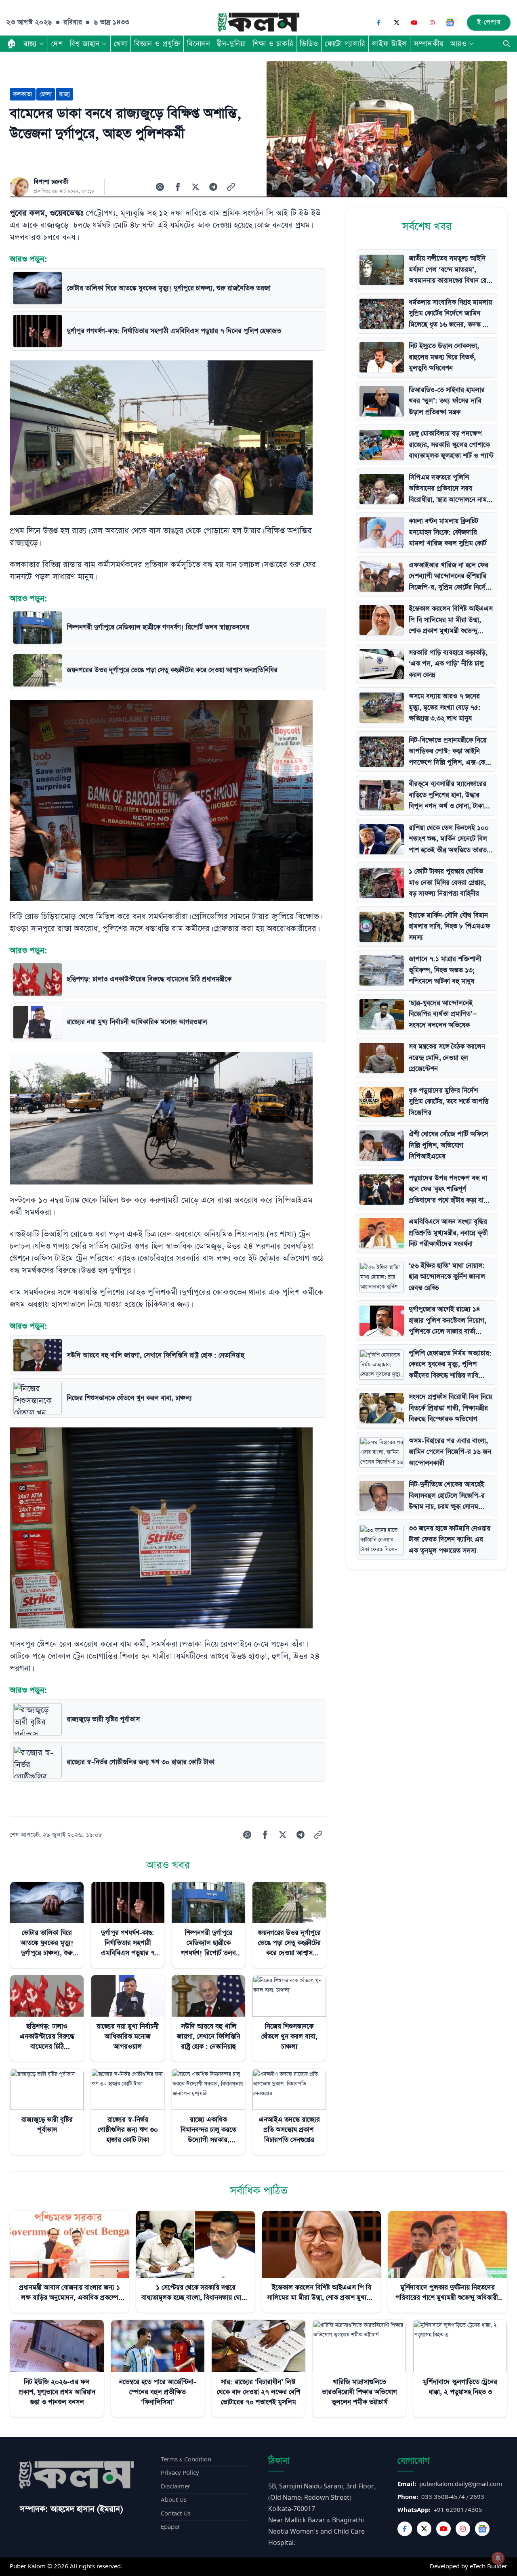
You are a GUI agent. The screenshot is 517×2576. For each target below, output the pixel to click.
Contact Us (176, 2514)
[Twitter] (424, 2529)
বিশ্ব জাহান (84, 44)
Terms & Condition (186, 2460)
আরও (459, 44)
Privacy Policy (180, 2473)
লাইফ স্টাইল (390, 44)
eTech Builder (489, 2567)
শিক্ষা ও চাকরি (273, 44)
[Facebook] (379, 23)
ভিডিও (309, 44)
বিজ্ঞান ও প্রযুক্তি (157, 44)
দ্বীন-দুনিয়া (231, 44)
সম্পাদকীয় (429, 44)
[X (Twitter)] (397, 23)
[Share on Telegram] (213, 187)
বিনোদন (199, 44)
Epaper (170, 2527)
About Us (174, 2500)
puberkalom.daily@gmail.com (461, 2484)
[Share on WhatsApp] (160, 187)
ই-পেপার (489, 22)
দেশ (57, 44)
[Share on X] (195, 187)
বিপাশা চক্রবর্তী (51, 182)
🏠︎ (12, 44)
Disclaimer (175, 2487)
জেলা (46, 94)
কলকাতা (23, 94)
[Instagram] (432, 23)
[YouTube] (414, 23)
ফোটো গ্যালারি (345, 44)
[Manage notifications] (498, 2558)
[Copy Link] (231, 187)
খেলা (121, 44)
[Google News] (450, 23)
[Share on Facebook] (178, 187)
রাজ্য (30, 44)
